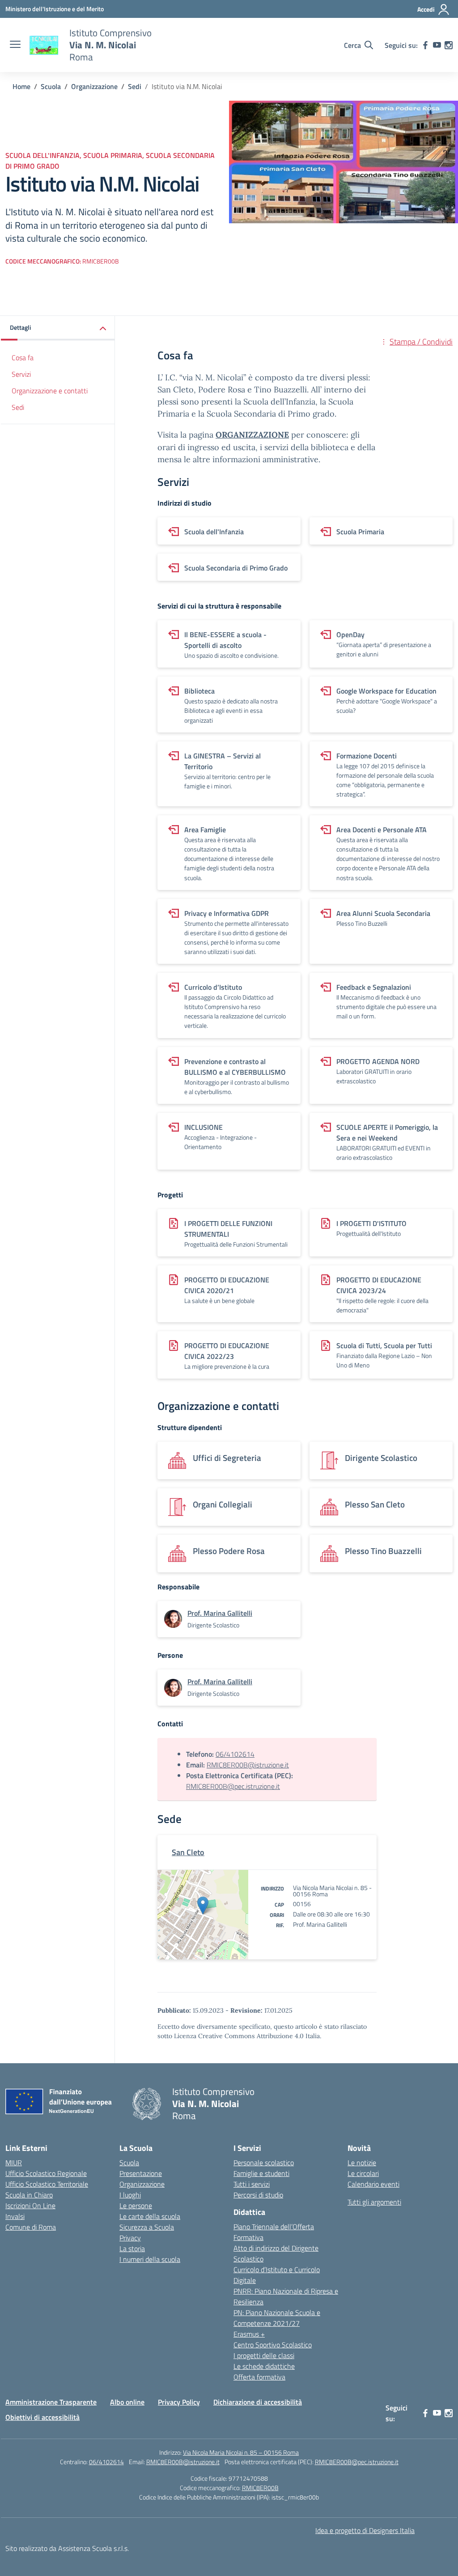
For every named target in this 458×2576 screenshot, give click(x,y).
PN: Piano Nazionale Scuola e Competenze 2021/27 (277, 2318)
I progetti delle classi (264, 2355)
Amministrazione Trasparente (51, 2402)
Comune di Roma (31, 2227)
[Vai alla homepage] (44, 45)
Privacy (130, 2238)
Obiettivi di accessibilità (42, 2417)
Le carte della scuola (150, 2216)
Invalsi (15, 2216)
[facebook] (425, 45)
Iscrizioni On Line (30, 2206)
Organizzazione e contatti (50, 391)
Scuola (129, 2163)
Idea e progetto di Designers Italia (365, 2530)
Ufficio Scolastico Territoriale (47, 2184)
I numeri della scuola (150, 2259)
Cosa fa (23, 358)
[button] (58, 328)
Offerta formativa (259, 2377)
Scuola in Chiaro (29, 2195)
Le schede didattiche (264, 2366)
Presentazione (141, 2173)
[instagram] (449, 45)
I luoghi (130, 2195)
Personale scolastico (264, 2163)
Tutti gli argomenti (374, 2202)
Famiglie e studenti (261, 2173)
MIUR (14, 2163)
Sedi (18, 407)
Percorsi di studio (258, 2195)
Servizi (21, 374)
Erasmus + (249, 2334)
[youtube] (437, 45)
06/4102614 (235, 1754)
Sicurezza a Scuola (147, 2227)
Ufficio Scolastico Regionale (46, 2173)
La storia (132, 2248)
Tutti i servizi (252, 2184)
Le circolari (363, 2173)
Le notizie (362, 2163)
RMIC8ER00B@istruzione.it (248, 1765)
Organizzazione (142, 2184)
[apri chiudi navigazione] (15, 45)
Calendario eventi (373, 2184)
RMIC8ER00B (260, 2488)
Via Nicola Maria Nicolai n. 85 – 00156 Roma (241, 2452)
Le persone (136, 2206)
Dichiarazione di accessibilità (258, 2402)
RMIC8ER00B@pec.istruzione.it (233, 1786)
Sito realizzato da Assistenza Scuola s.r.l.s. (67, 2548)
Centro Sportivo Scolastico (273, 2345)
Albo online (127, 2402)
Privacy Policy (179, 2402)
